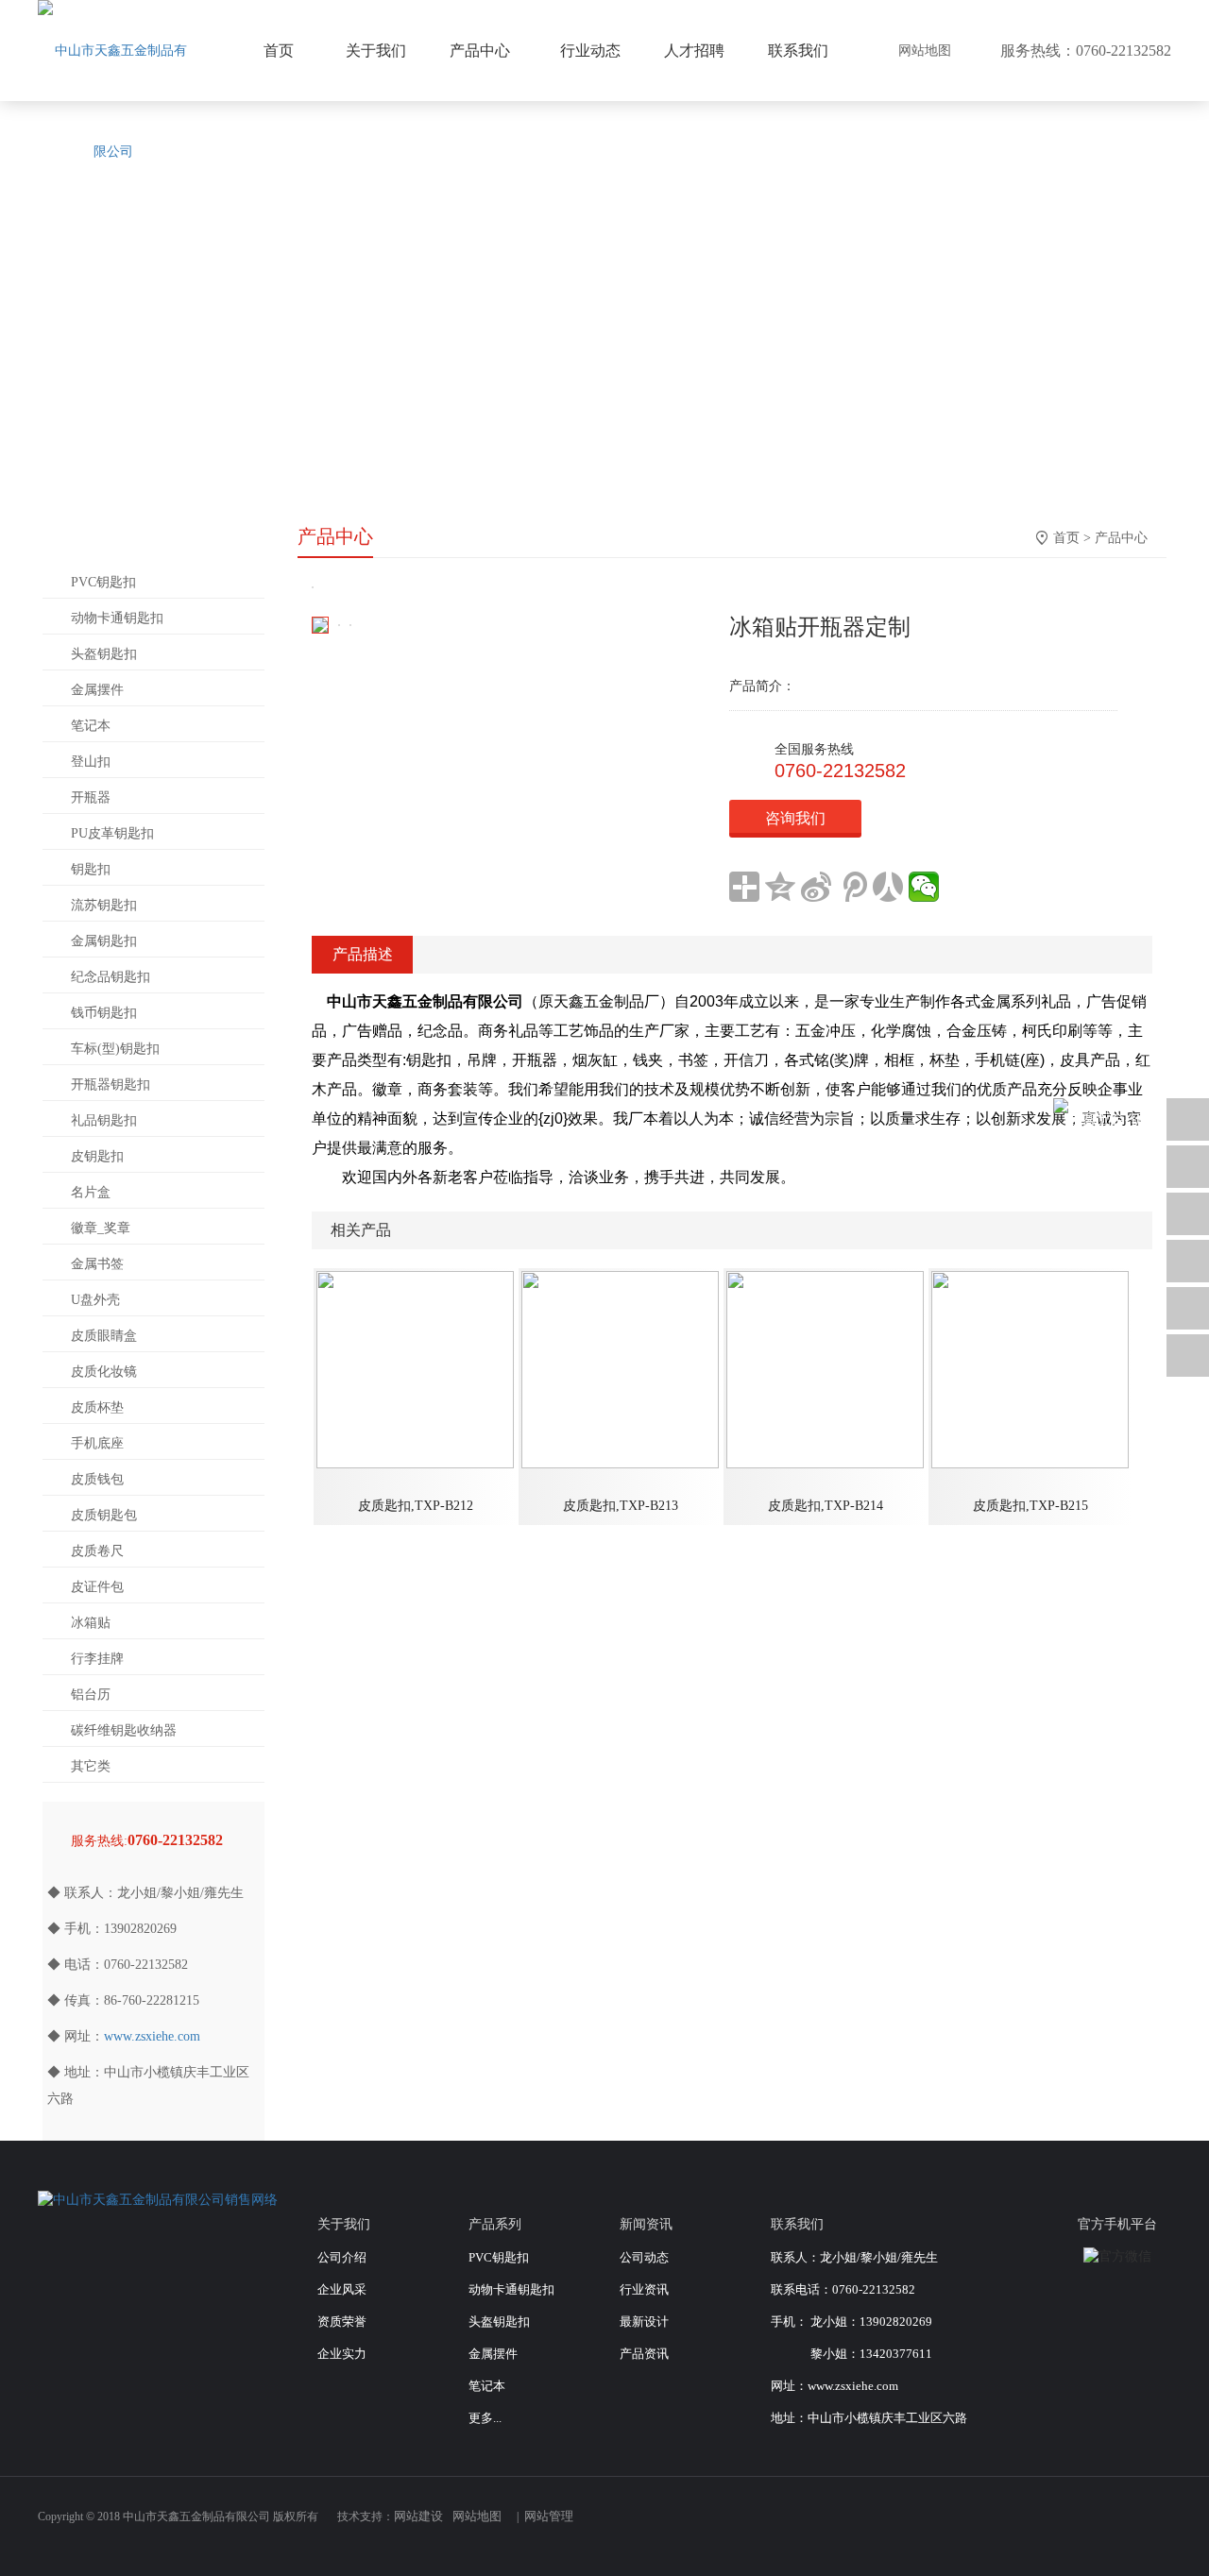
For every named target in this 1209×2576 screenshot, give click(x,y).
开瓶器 (91, 797)
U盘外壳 (95, 1300)
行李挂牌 (97, 1659)
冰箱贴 (91, 1623)
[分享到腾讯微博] (852, 887)
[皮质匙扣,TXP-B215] (1030, 1369)
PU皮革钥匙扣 (112, 833)
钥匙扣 (91, 869)
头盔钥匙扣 (104, 654)
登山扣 (91, 762)
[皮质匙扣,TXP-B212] (415, 1369)
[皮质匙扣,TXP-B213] (620, 1369)
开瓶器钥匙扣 (111, 1085)
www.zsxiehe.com (152, 2036)
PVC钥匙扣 (103, 582)
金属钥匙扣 (104, 941)
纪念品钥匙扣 (111, 977)
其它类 (91, 1766)
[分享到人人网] (888, 887)
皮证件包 (97, 1587)
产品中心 (1121, 538)
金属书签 (97, 1264)
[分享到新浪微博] (816, 887)
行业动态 (590, 51)
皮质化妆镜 (104, 1372)
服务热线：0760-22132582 (1086, 51)
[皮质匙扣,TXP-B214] (825, 1369)
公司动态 (644, 2257)
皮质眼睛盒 (104, 1336)
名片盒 (91, 1192)
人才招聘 (694, 51)
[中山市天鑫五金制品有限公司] (113, 101)
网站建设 (418, 2516)
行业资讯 (644, 2289)
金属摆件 (97, 690)
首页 (1066, 538)
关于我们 (376, 51)
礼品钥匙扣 (104, 1120)
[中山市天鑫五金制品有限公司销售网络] (158, 2199)
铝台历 (91, 1695)
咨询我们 (795, 818)
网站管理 (549, 2516)
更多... (485, 2418)
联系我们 (798, 51)
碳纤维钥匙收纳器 (124, 1730)
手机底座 (97, 1443)
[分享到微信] (924, 887)
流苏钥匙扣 (104, 905)
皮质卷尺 (97, 1551)
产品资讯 (644, 2354)
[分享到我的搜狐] (1096, 2526)
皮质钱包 (97, 1479)
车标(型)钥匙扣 (115, 1049)
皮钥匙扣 (97, 1156)
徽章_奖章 (101, 1228)
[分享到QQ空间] (780, 887)
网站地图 (925, 51)
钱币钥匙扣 (104, 1013)
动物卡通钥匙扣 (117, 618)
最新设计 (644, 2322)
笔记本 (91, 726)
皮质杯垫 (97, 1407)
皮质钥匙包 (104, 1515)
